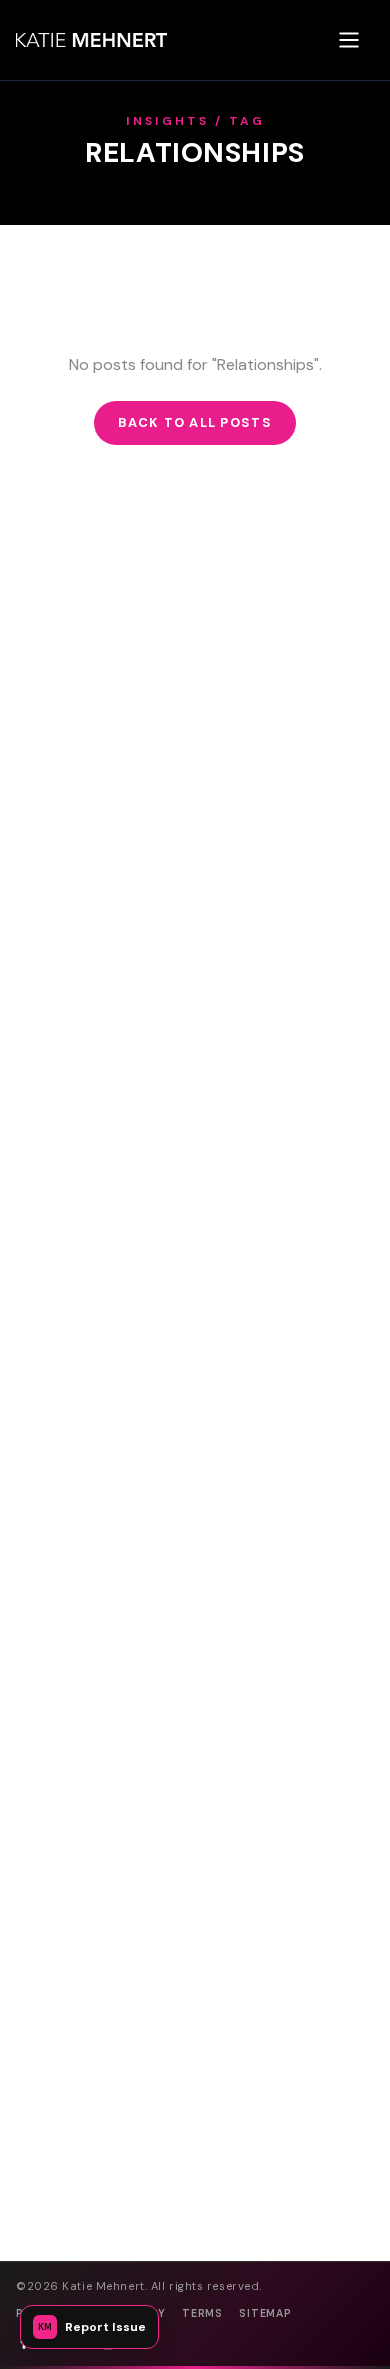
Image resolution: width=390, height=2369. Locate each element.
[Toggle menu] (349, 40)
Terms (202, 2313)
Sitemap (265, 2313)
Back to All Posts (195, 422)
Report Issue (92, 2327)
